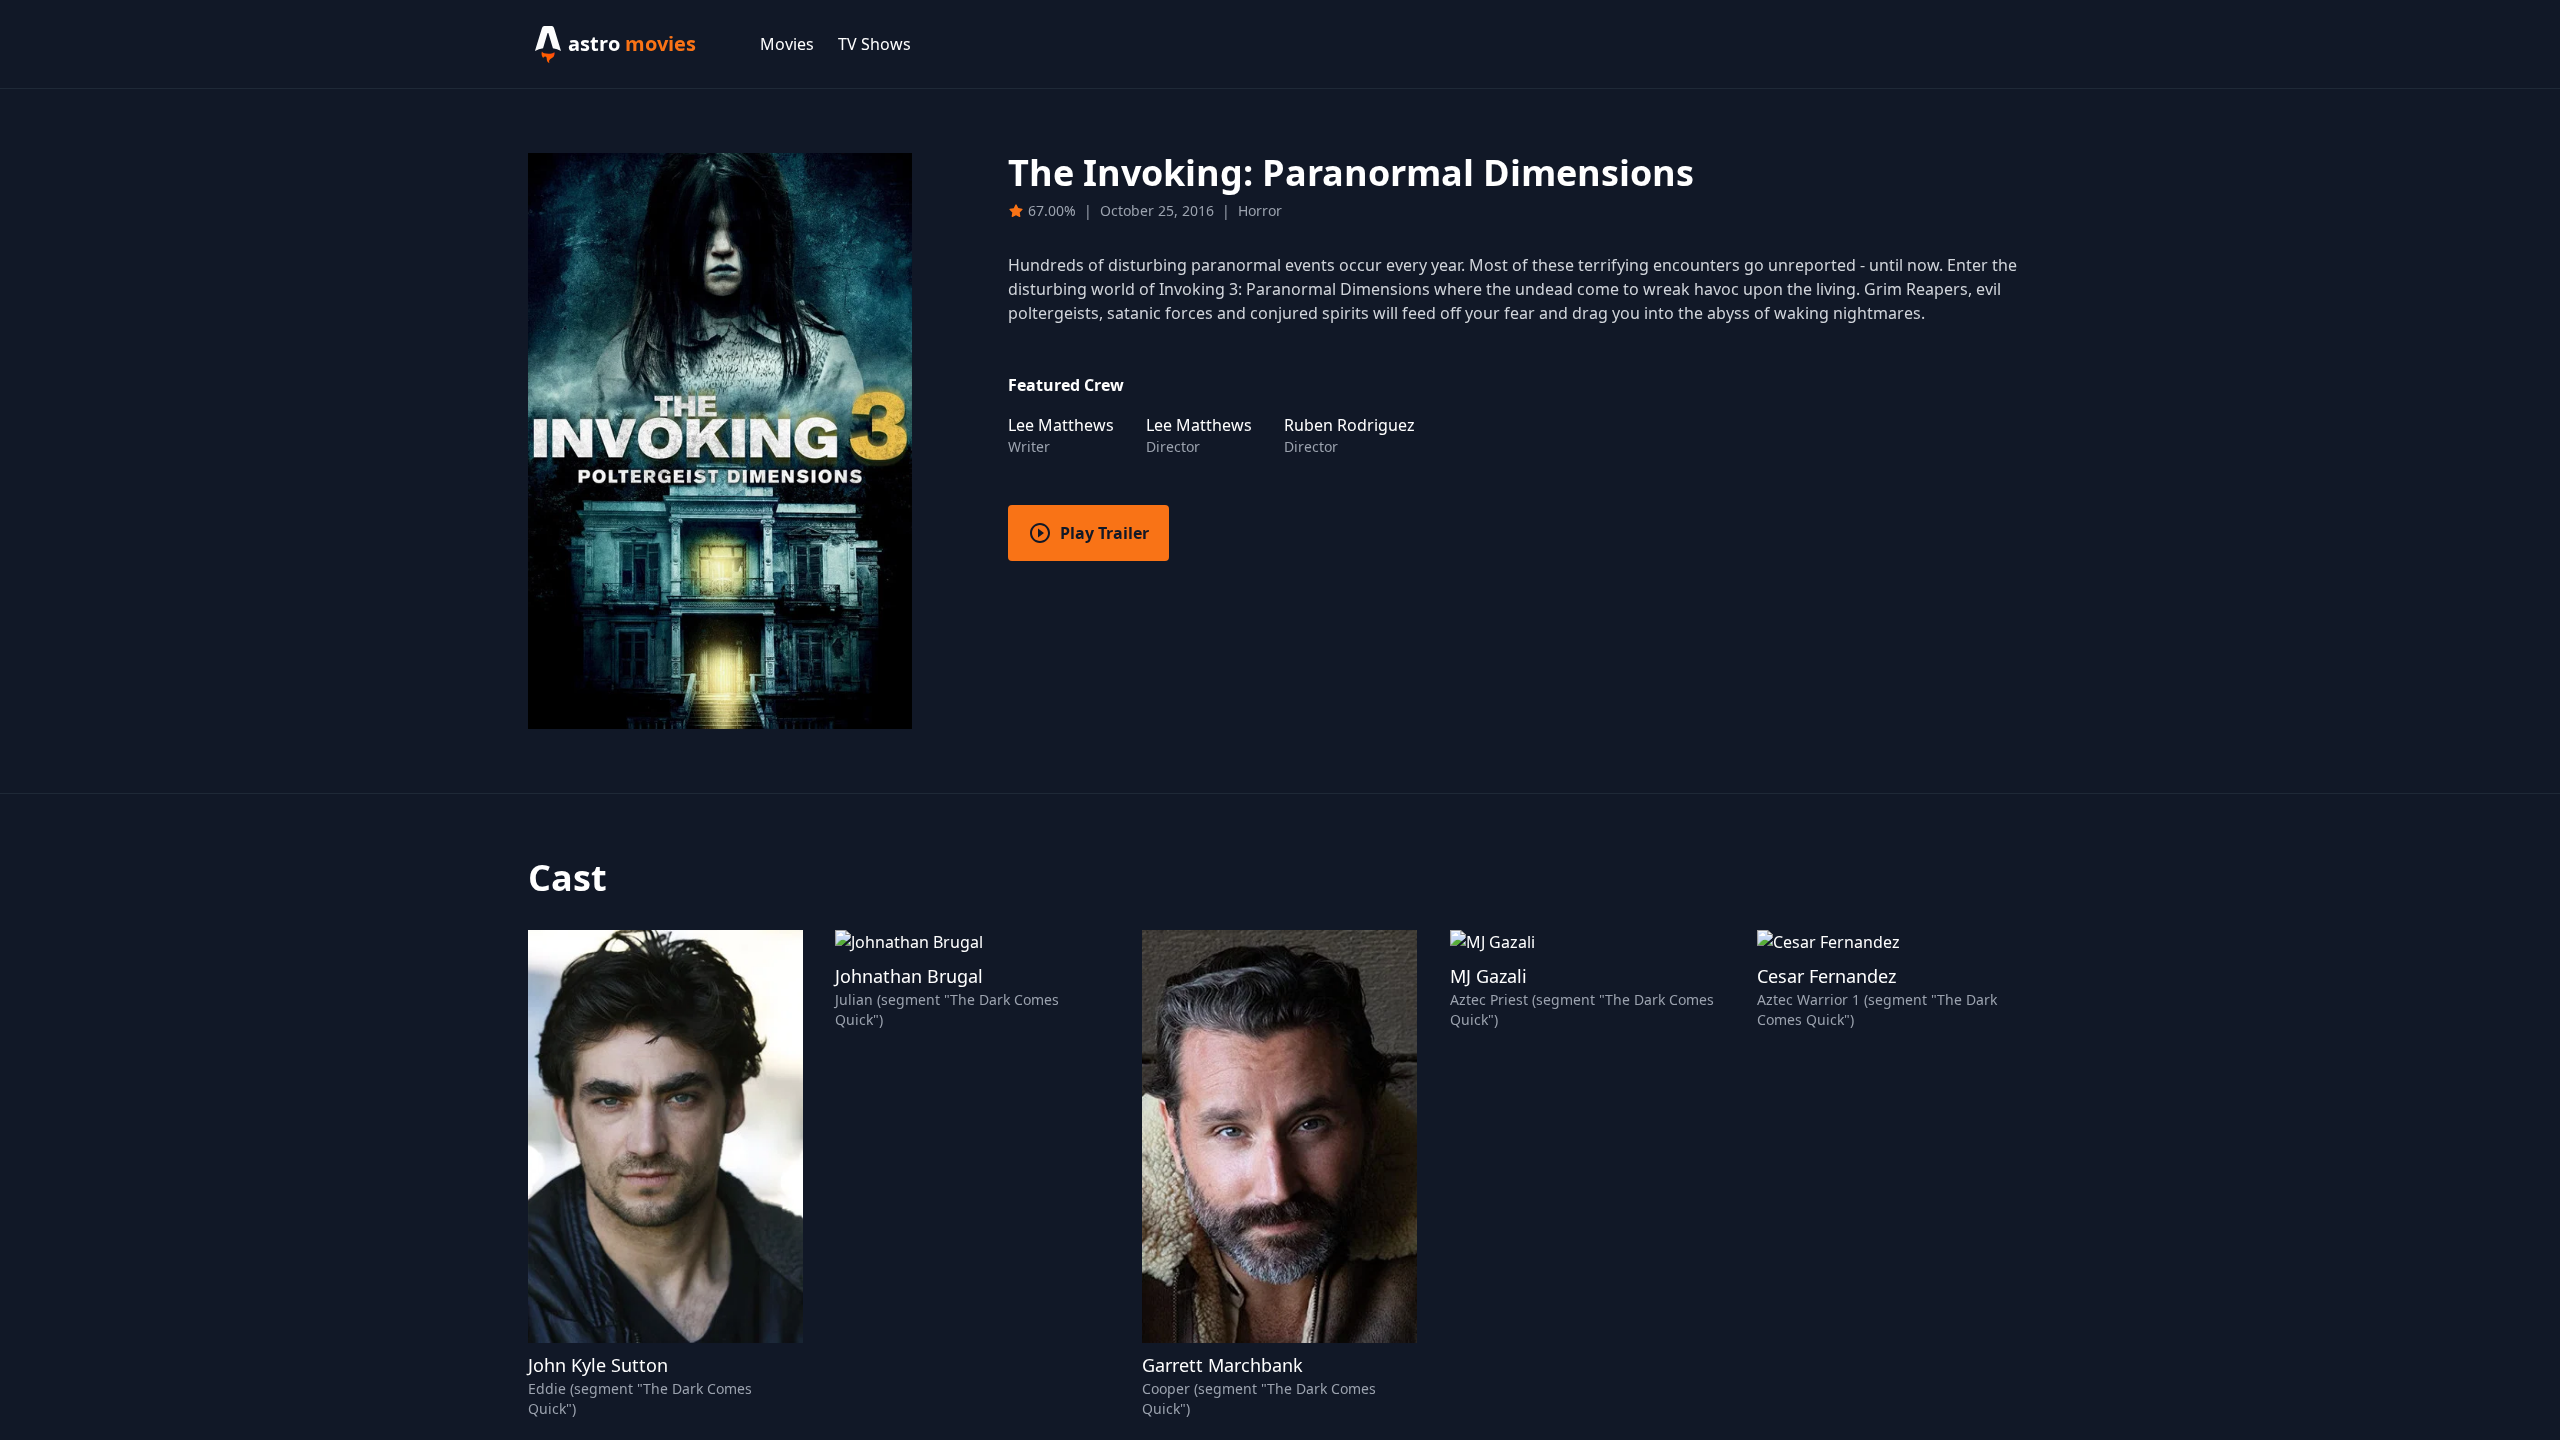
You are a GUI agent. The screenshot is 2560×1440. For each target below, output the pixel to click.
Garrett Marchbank (1222, 1365)
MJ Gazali (1488, 976)
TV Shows (874, 44)
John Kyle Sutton (598, 1365)
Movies (787, 44)
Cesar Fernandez (1826, 976)
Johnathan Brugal (909, 976)
